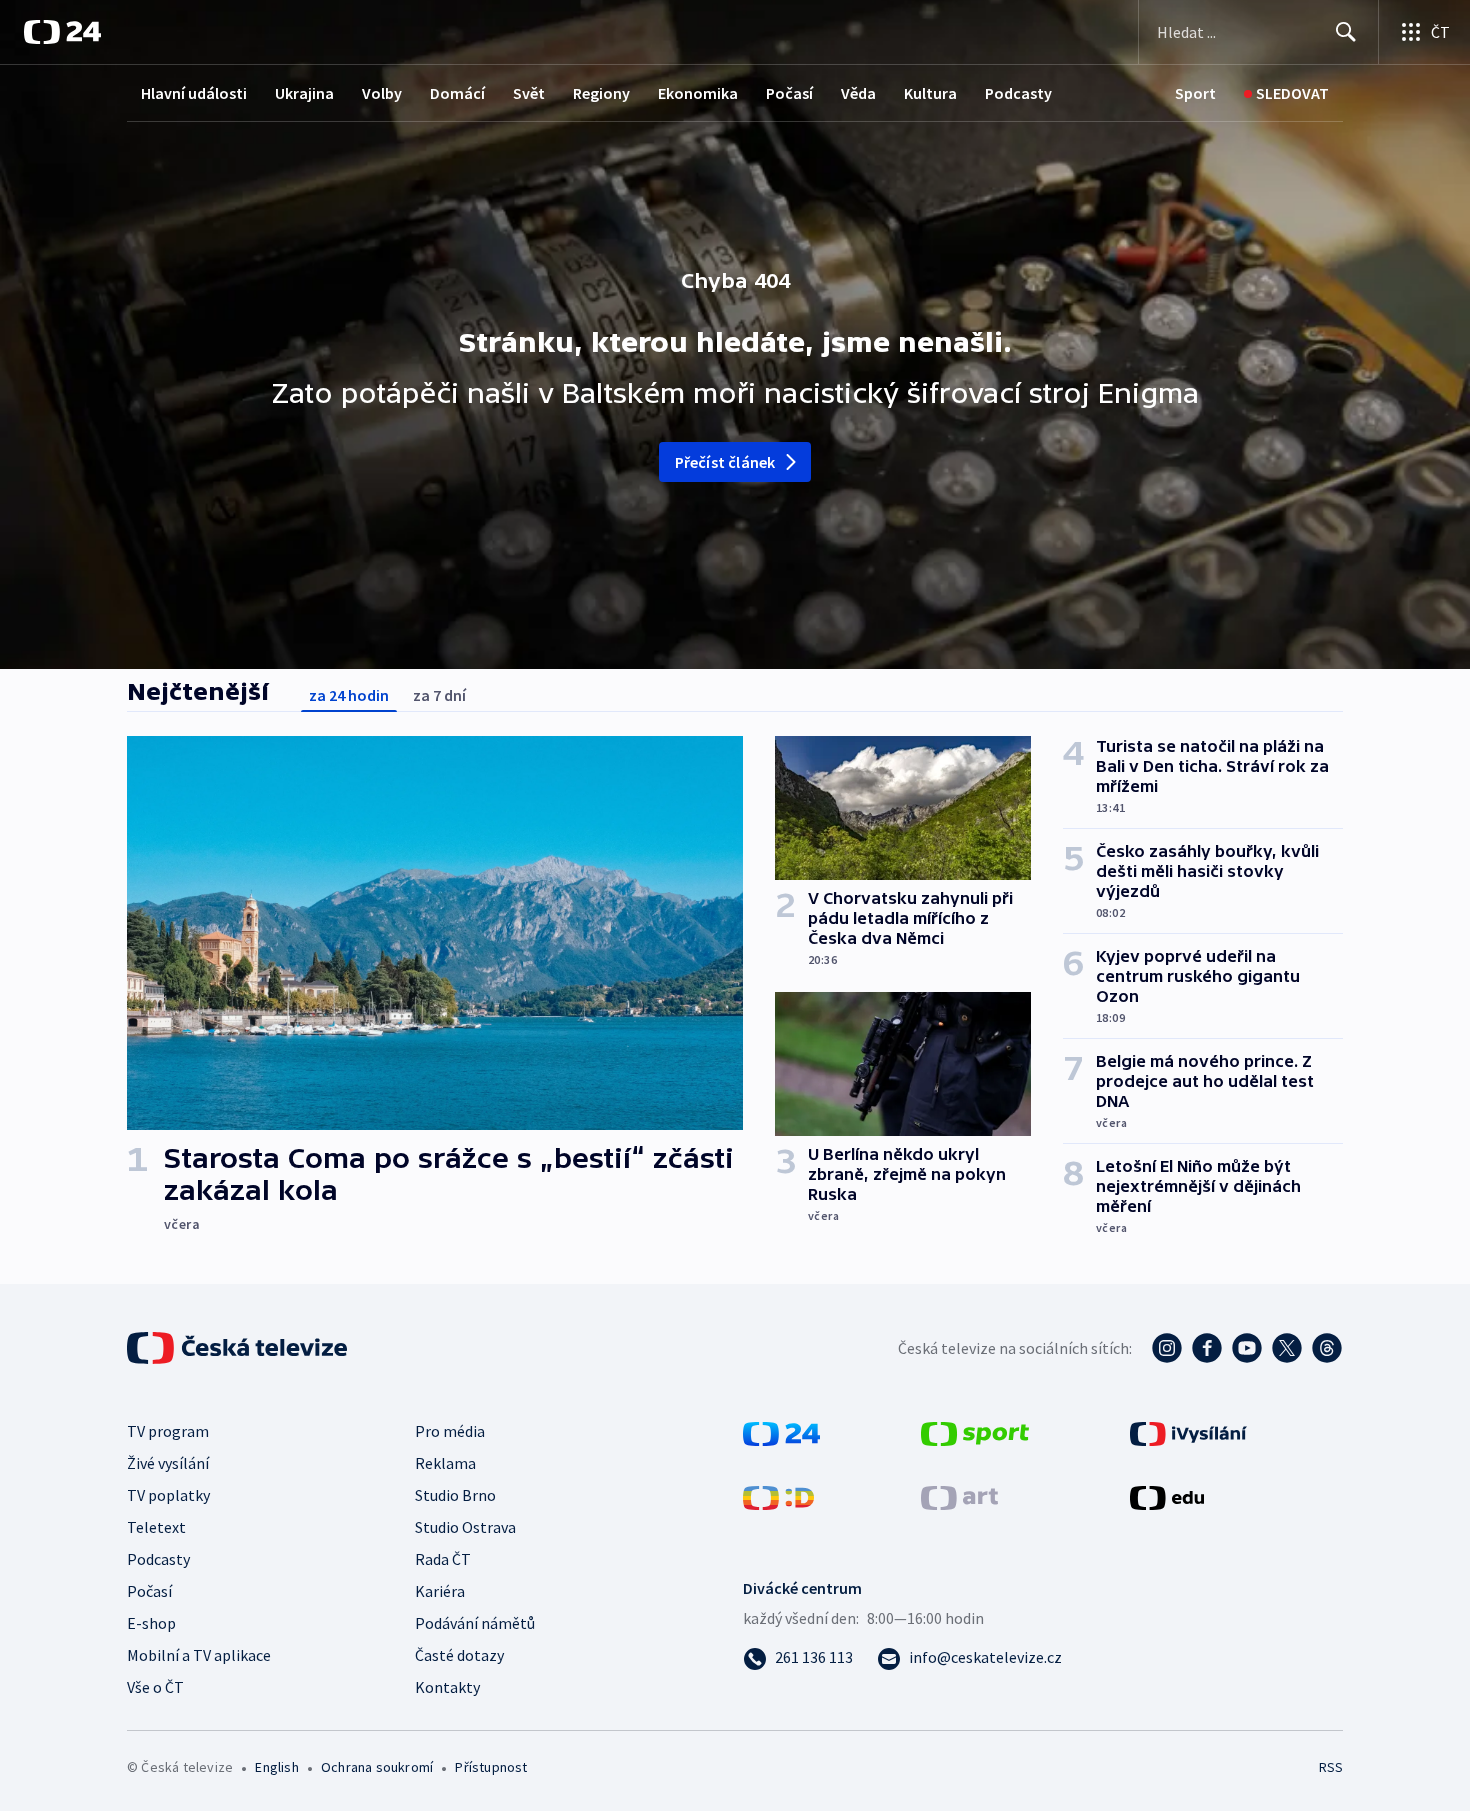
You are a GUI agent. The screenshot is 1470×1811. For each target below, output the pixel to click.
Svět (529, 93)
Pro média (450, 1431)
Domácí (457, 93)
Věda (858, 93)
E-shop (151, 1623)
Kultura (930, 93)
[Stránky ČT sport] (975, 1432)
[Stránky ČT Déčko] (778, 1496)
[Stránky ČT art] (959, 1496)
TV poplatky (168, 1495)
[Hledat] (1346, 32)
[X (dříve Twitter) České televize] (1287, 1348)
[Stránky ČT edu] (1167, 1496)
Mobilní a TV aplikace (199, 1655)
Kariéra (440, 1591)
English (276, 1767)
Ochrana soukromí (377, 1767)
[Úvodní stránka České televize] (239, 1348)
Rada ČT (443, 1559)
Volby (382, 93)
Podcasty (1018, 93)
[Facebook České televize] (1207, 1348)
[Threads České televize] (1327, 1348)
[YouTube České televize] (1247, 1348)
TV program (168, 1431)
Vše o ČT (155, 1687)
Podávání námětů (475, 1623)
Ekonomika (698, 93)
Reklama (445, 1463)
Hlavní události (194, 93)
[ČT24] (62, 32)
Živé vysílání (168, 1463)
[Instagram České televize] (1167, 1348)
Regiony (601, 93)
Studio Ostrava (465, 1527)
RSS (1331, 1767)
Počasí (789, 93)
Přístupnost (491, 1767)
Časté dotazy (459, 1655)
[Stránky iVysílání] (1188, 1432)
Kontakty (447, 1687)
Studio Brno (455, 1495)
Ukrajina (304, 93)
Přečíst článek (725, 462)
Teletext (156, 1527)
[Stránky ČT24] (781, 1432)
